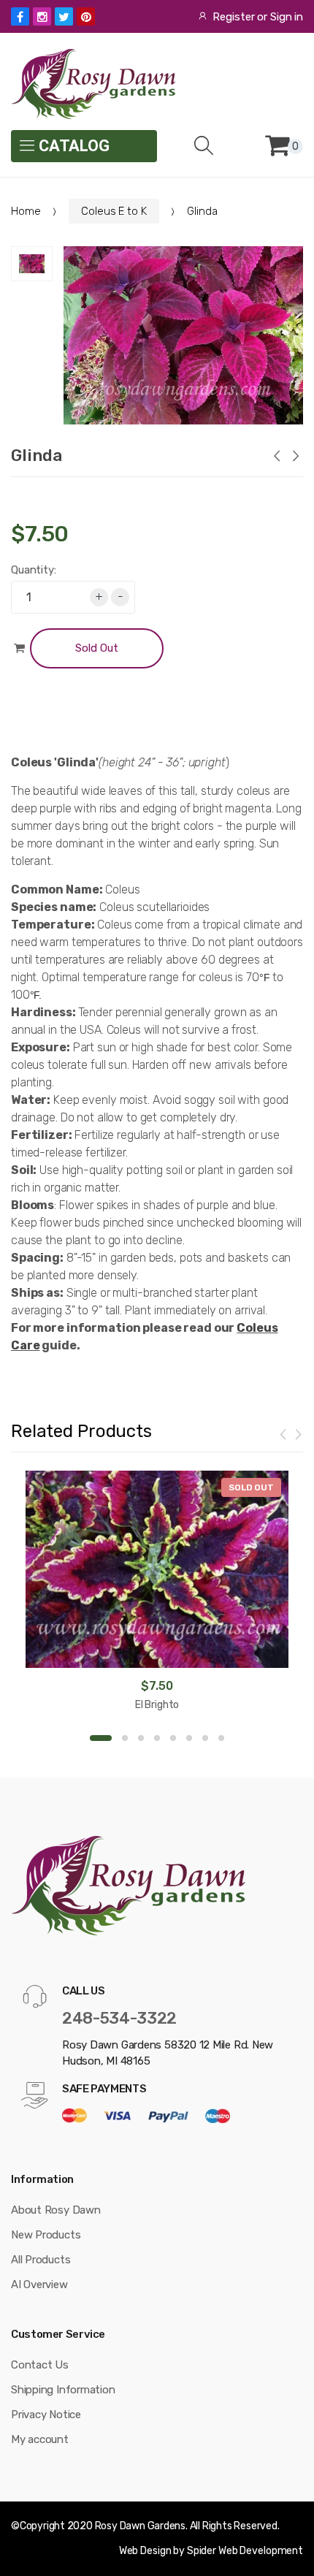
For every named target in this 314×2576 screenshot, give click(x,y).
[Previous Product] (276, 458)
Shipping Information (63, 2390)
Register (233, 17)
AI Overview (39, 2285)
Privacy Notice (46, 2415)
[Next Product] (295, 458)
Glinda (37, 455)
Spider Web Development (245, 2551)
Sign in (287, 17)
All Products (41, 2260)
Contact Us (40, 2365)
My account (40, 2439)
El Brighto (157, 1705)
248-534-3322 (119, 2018)
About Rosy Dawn (56, 2210)
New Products (46, 2235)
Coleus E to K (114, 211)
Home (26, 211)
